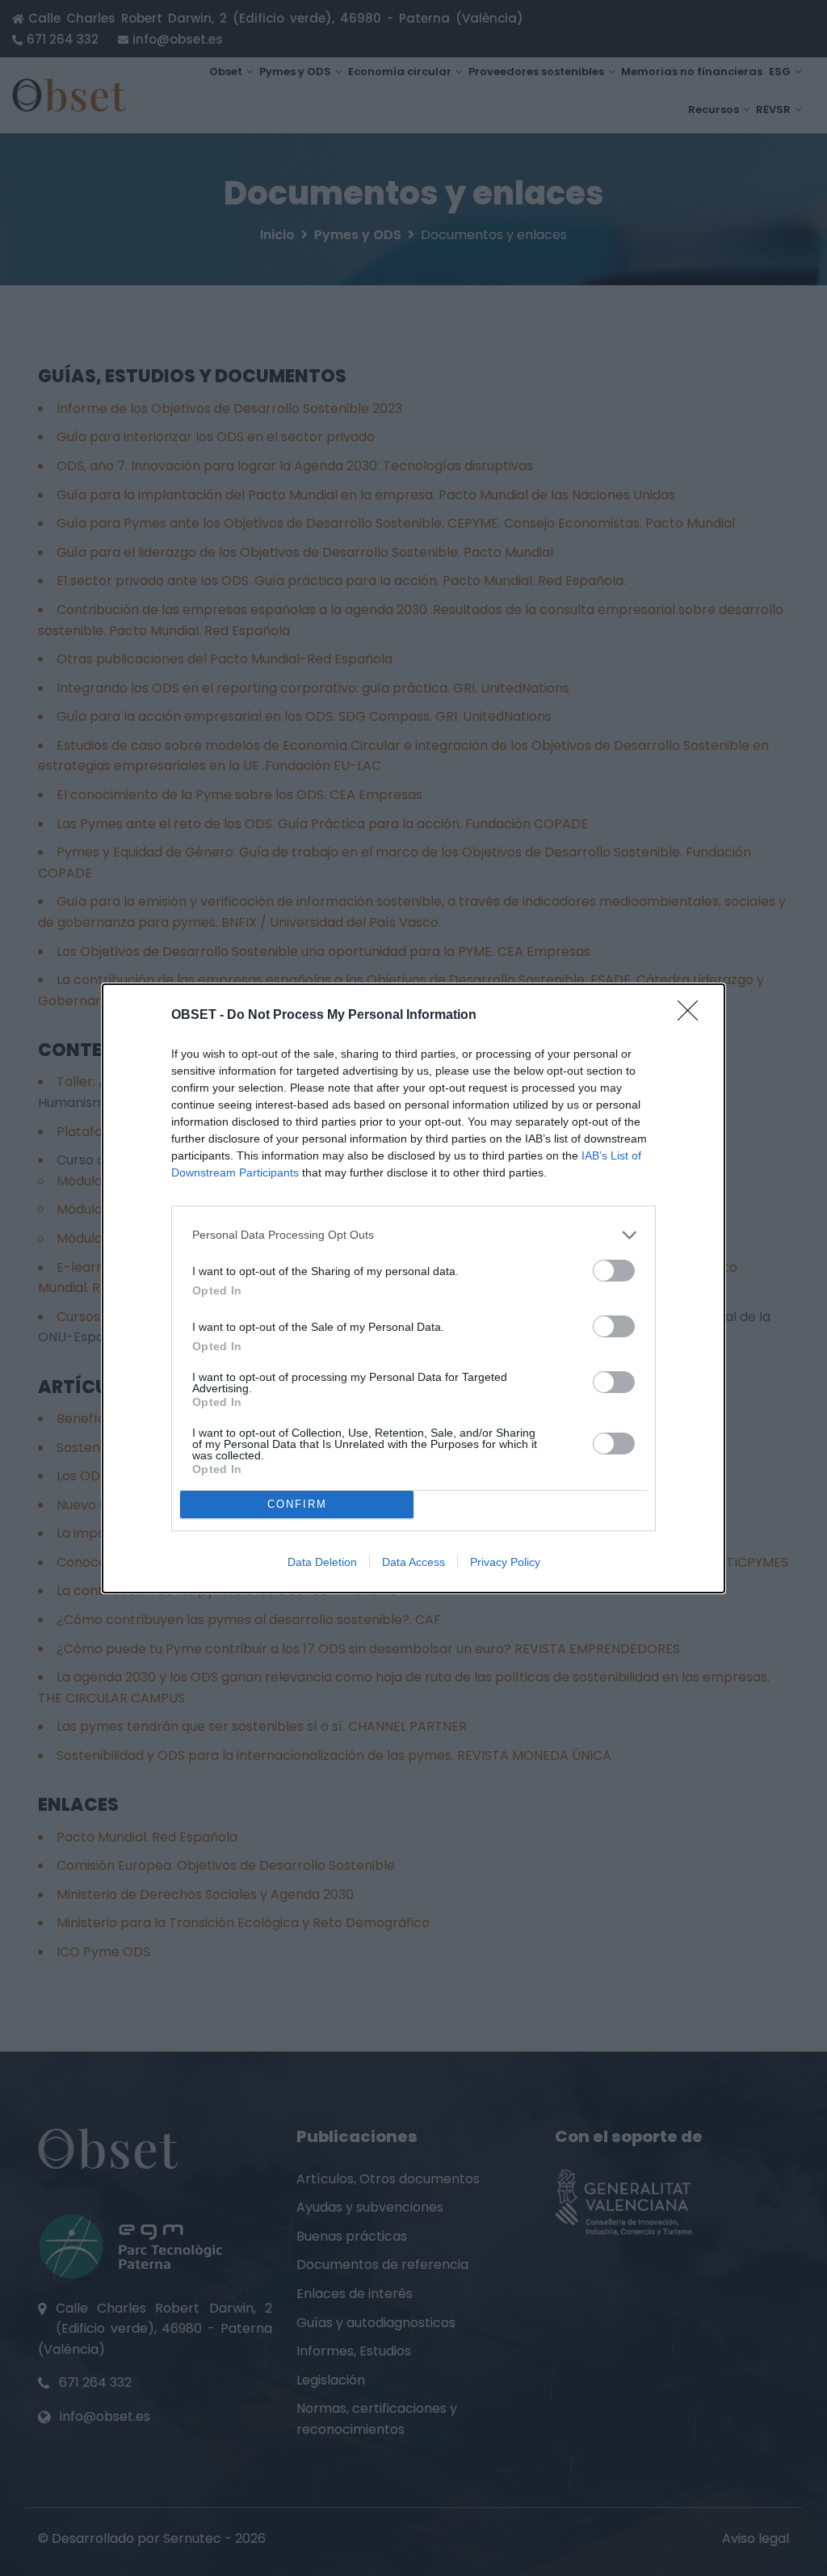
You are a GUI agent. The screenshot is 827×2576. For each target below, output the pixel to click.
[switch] (614, 1271)
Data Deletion (322, 1562)
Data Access (413, 1562)
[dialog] (413, 1288)
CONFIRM (297, 1504)
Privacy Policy (505, 1562)
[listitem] (413, 1235)
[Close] (693, 1016)
